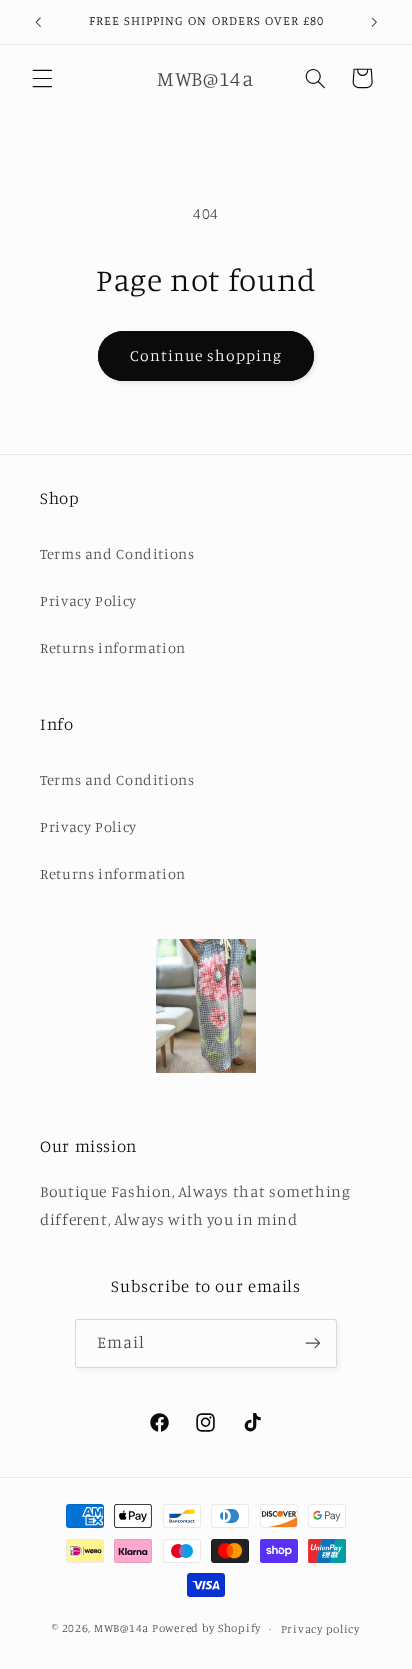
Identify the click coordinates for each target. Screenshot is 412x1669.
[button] (42, 78)
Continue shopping (206, 355)
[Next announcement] (374, 22)
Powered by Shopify (206, 1628)
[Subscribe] (313, 1343)
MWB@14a (121, 1628)
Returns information (113, 647)
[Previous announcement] (38, 22)
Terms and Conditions (117, 553)
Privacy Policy (88, 600)
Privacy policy (320, 1629)
